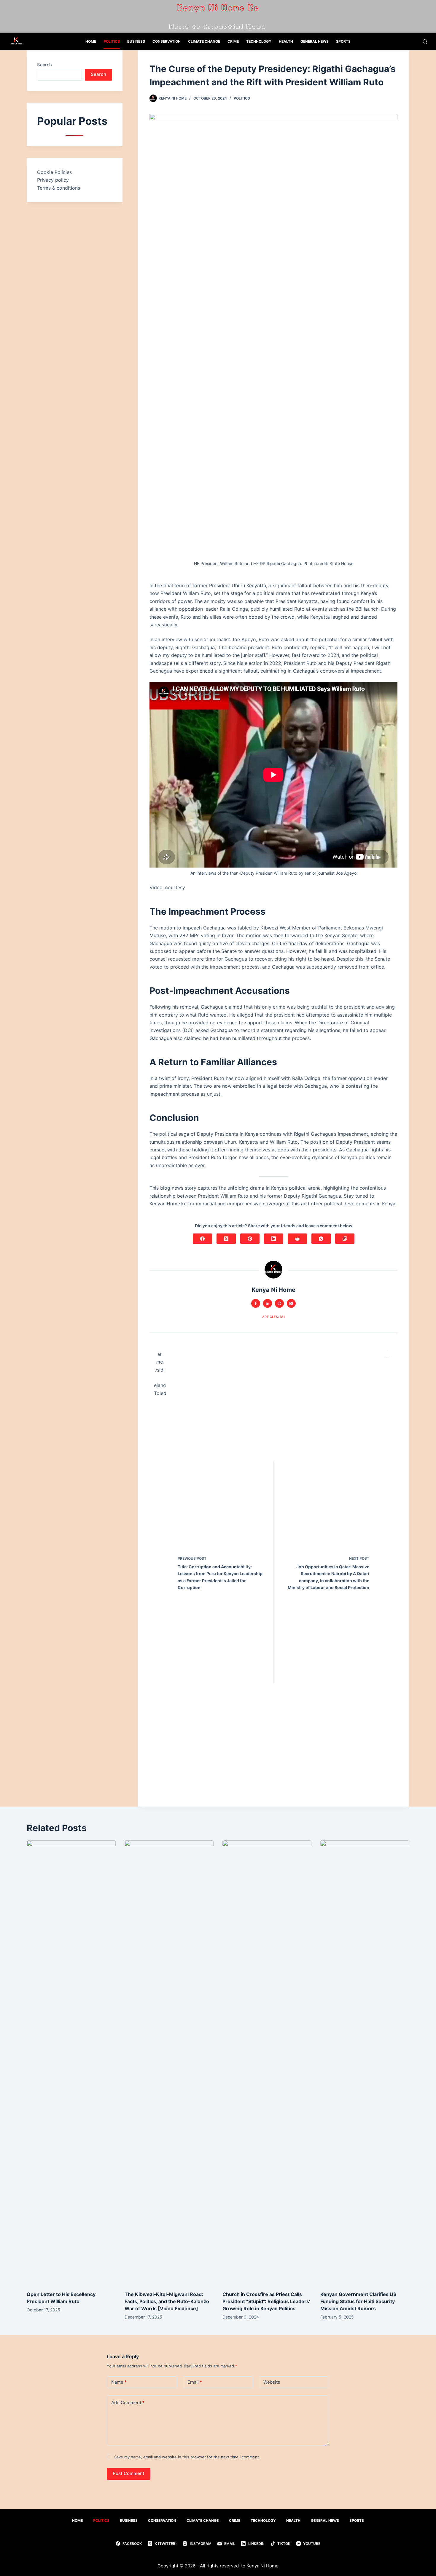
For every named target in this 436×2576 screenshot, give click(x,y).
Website (272, 2382)
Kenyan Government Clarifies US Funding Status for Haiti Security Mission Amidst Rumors (358, 2301)
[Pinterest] (250, 1239)
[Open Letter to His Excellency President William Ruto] (71, 2063)
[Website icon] (279, 1303)
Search (44, 65)
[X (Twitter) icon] (291, 1303)
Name (119, 2382)
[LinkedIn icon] (268, 1303)
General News (315, 41)
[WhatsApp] (321, 1239)
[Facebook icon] (256, 1303)
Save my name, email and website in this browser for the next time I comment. (187, 2457)
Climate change (204, 41)
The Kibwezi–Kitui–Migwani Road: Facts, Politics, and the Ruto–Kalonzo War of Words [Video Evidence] (167, 2301)
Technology (259, 41)
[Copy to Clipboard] (345, 1239)
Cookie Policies (54, 172)
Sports (343, 41)
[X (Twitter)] (226, 1239)
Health (286, 41)
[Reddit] (297, 1239)
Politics (112, 41)
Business (136, 41)
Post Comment (129, 2473)
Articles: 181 (273, 1317)
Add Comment (128, 2403)
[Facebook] (202, 1239)
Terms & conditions (59, 188)
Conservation (167, 41)
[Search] (425, 42)
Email (195, 2382)
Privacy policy (53, 180)
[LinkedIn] (274, 1239)
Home (91, 41)
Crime (233, 41)
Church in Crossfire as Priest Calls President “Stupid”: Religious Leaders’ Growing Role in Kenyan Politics (266, 2301)
